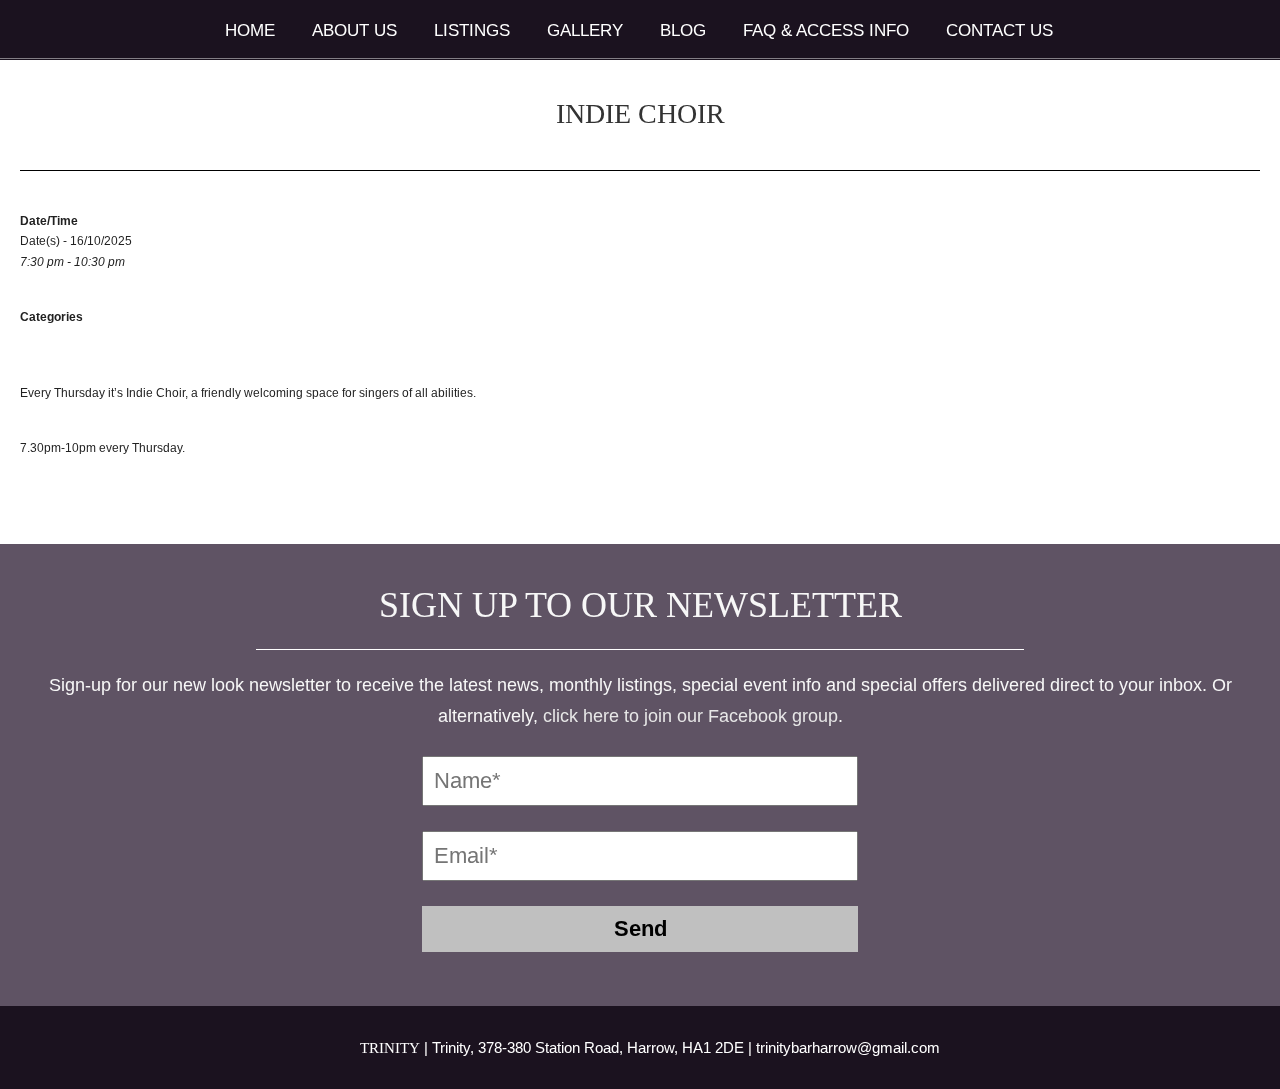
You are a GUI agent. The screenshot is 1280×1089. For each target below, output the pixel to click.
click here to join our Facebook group (690, 716)
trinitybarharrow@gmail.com (848, 1047)
